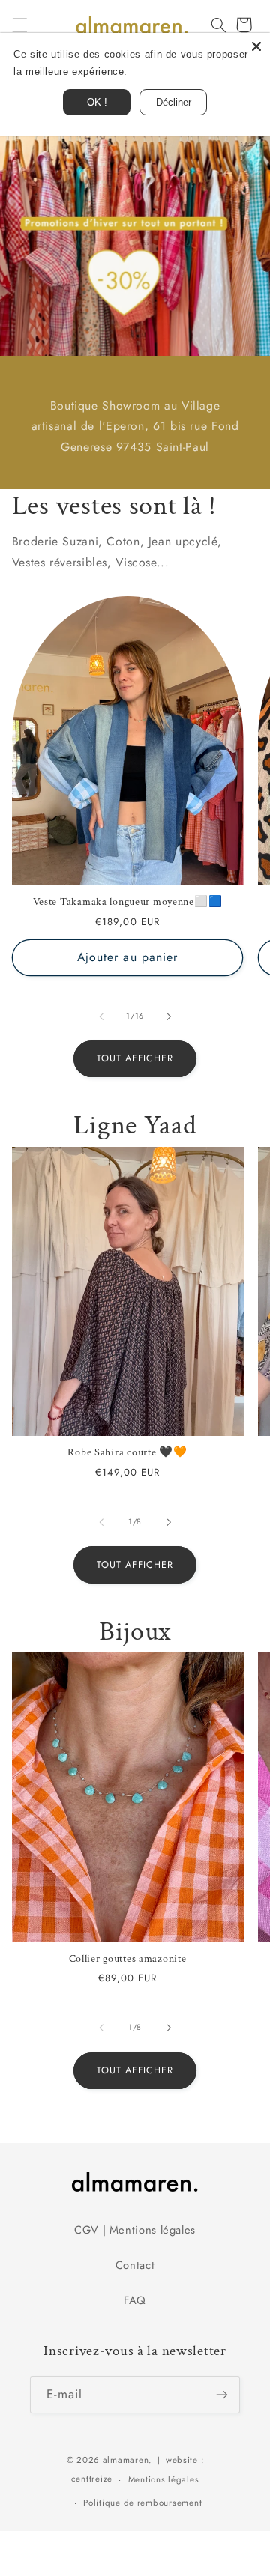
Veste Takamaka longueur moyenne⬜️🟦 (128, 902)
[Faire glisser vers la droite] (169, 1016)
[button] (19, 25)
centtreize (92, 2479)
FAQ (135, 2300)
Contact (135, 2265)
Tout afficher (135, 1058)
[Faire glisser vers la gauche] (101, 1016)
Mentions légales (164, 2479)
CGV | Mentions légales (135, 2230)
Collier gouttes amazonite (128, 1959)
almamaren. (127, 2460)
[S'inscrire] (222, 2394)
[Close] (256, 46)
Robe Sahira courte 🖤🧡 (127, 1452)
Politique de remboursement (142, 2503)
